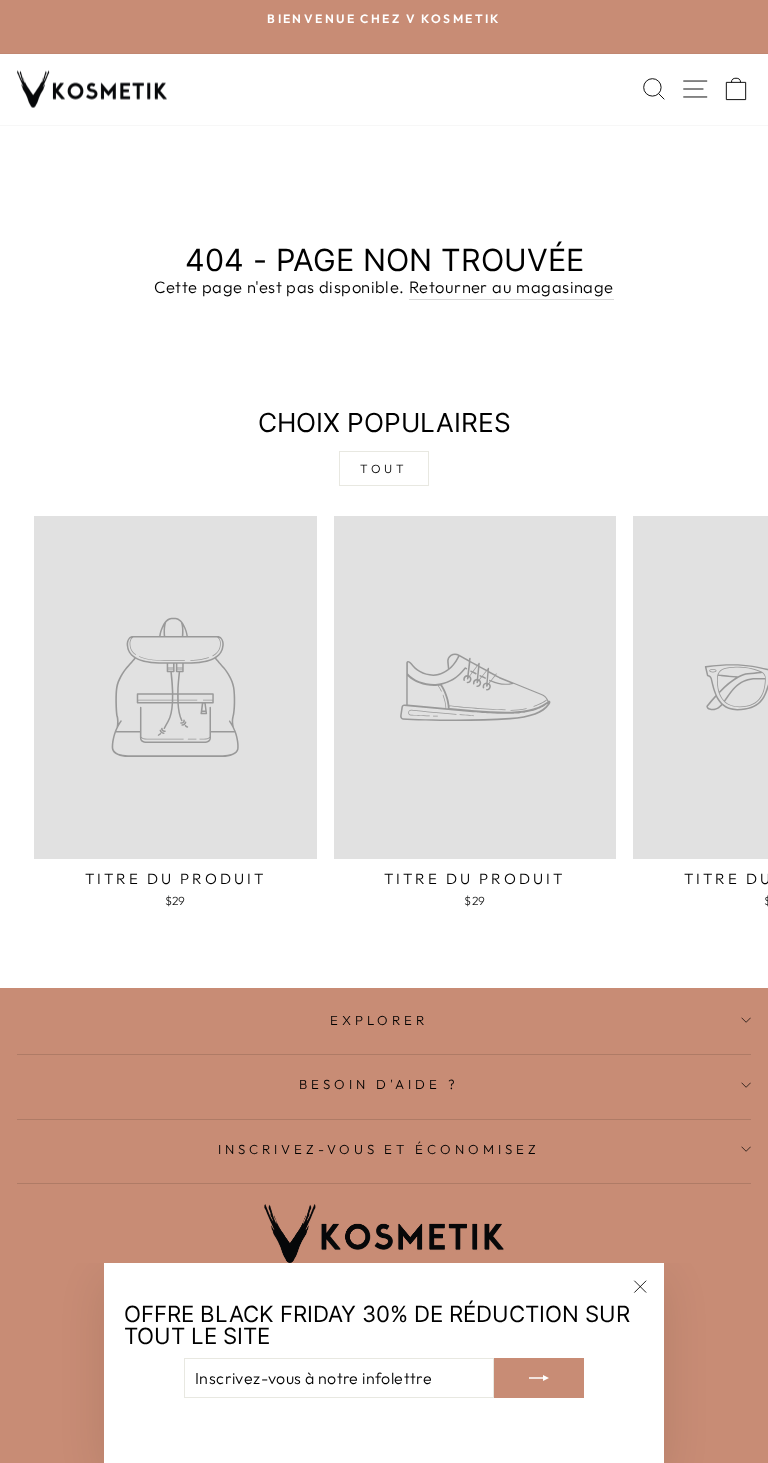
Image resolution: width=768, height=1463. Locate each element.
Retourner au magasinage (511, 286)
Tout (383, 468)
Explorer (379, 1020)
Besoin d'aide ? (379, 1084)
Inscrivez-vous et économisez (379, 1149)
